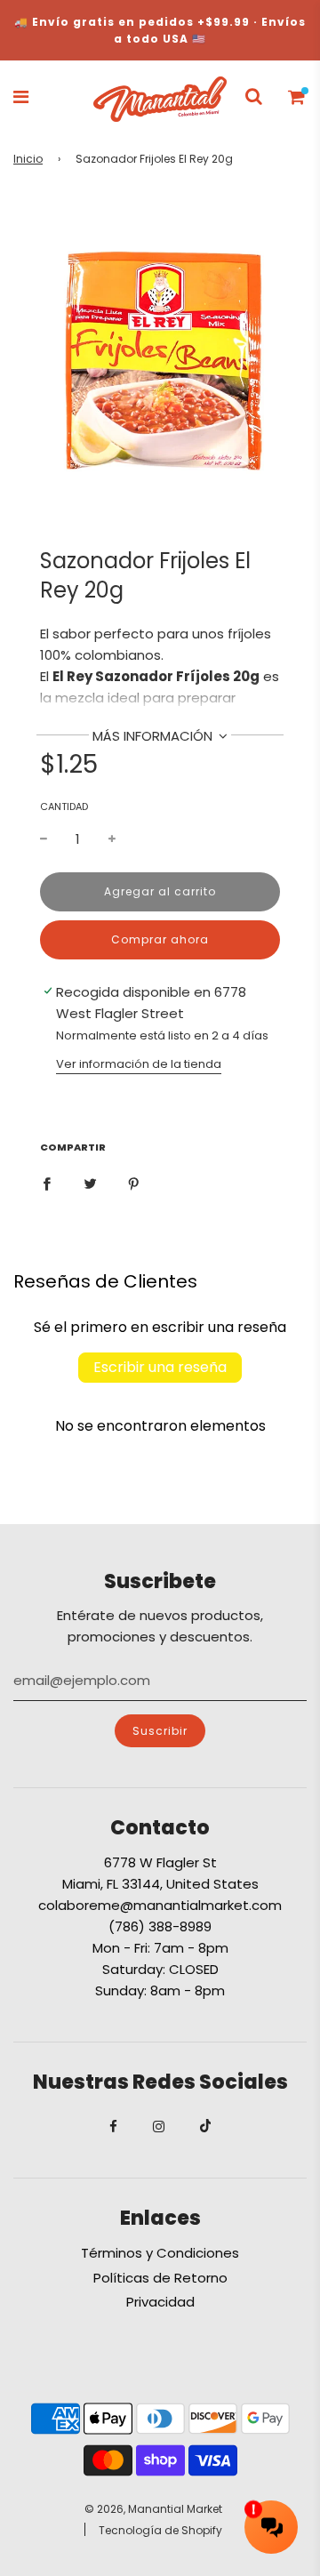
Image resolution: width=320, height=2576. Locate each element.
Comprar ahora (160, 939)
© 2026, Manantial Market (153, 2509)
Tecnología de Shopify (160, 2530)
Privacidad (160, 2302)
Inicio (28, 159)
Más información (154, 736)
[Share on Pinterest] (134, 1184)
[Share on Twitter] (90, 1184)
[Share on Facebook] (47, 1184)
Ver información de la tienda (139, 1064)
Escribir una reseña (160, 1367)
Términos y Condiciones (160, 2253)
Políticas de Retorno (160, 2278)
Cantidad (64, 807)
